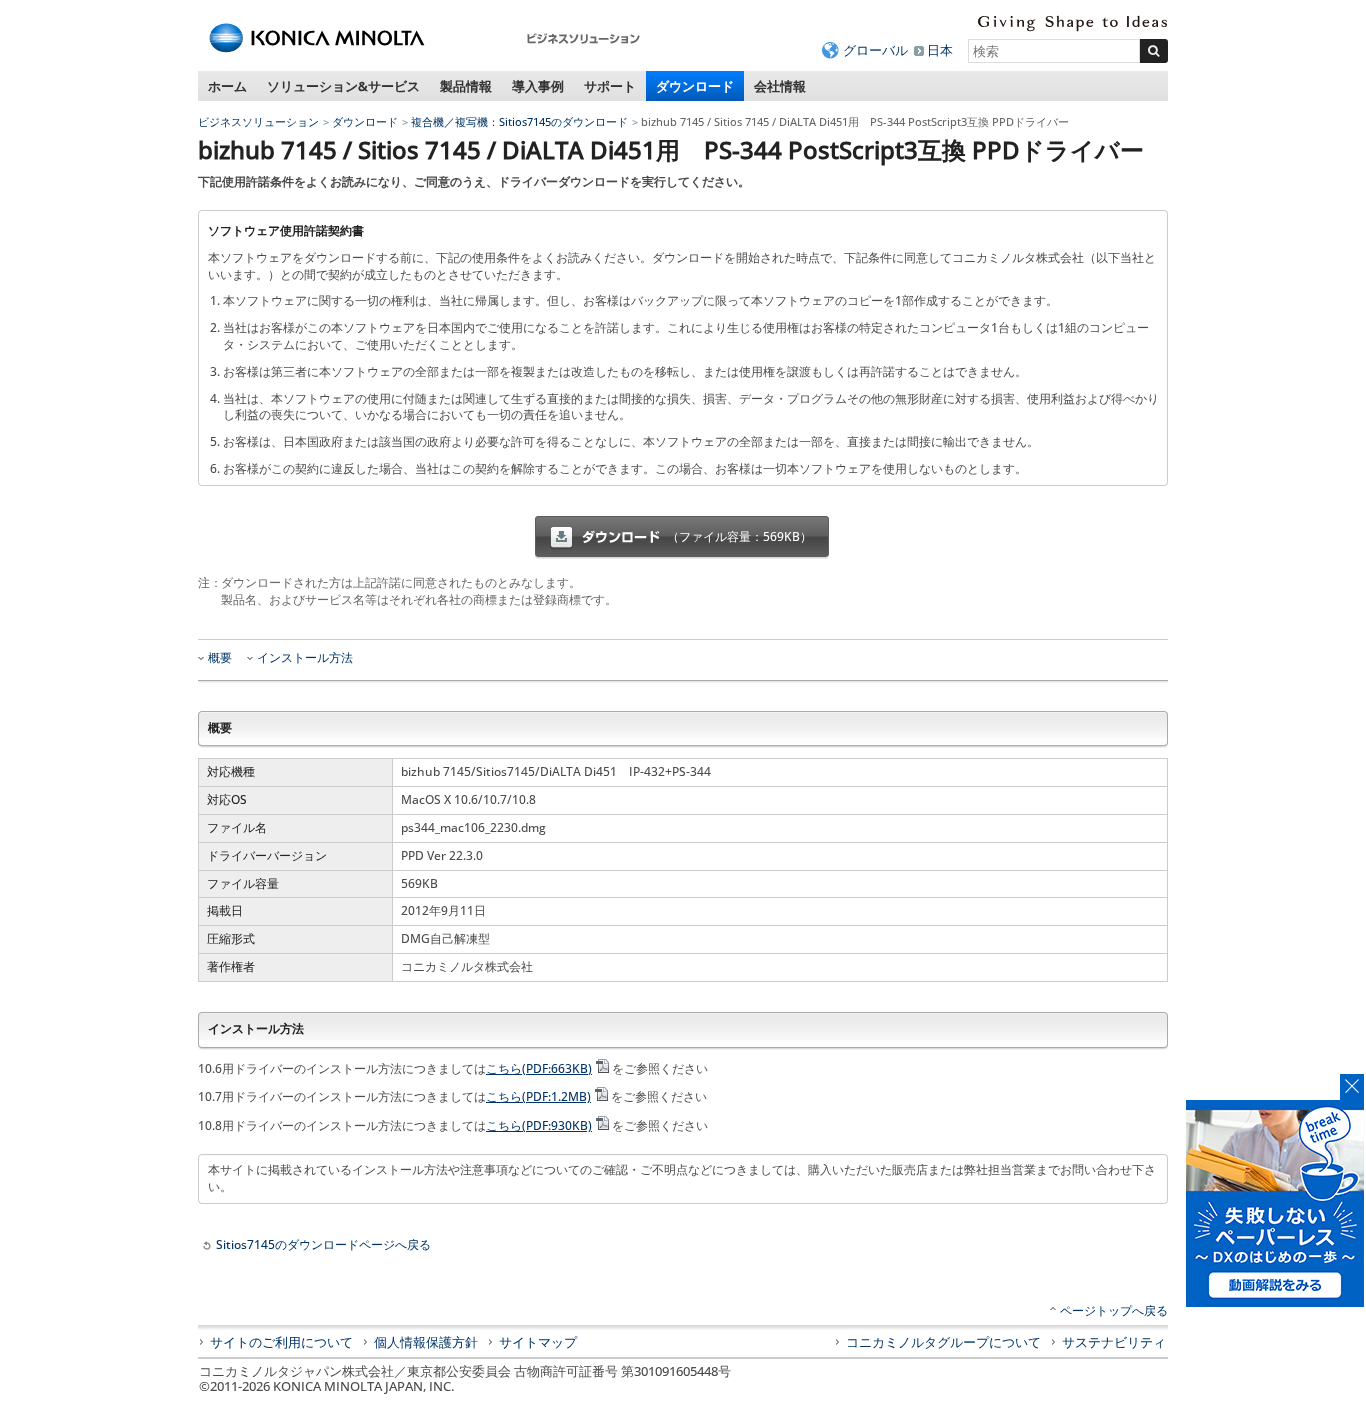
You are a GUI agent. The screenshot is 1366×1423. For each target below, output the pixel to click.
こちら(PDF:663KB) (539, 1068)
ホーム (227, 86)
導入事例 (538, 86)
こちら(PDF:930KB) (539, 1125)
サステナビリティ (1114, 1342)
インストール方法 (305, 658)
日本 (940, 50)
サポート (610, 86)
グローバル (875, 50)
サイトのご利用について (281, 1342)
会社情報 (780, 86)
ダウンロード (695, 86)
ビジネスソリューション (258, 121)
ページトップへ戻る (1114, 1310)
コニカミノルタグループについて (943, 1342)
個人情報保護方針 (426, 1342)
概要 (220, 658)
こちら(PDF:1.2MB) (538, 1096)
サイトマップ (538, 1342)
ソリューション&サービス (343, 86)
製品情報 (466, 86)
